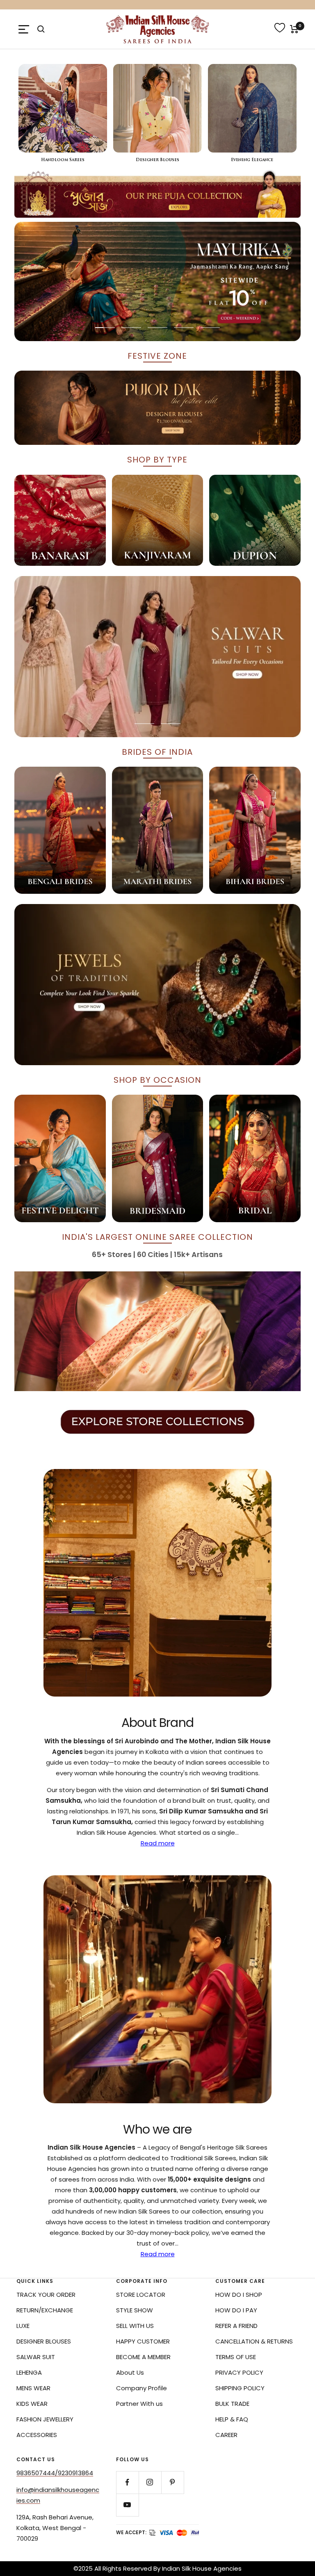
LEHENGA (29, 2372)
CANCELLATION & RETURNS (254, 2341)
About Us (130, 2372)
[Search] (41, 29)
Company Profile (142, 2388)
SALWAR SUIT (36, 2357)
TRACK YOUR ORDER (46, 2295)
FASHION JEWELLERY (45, 2419)
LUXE (23, 2326)
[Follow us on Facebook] (127, 2482)
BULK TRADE (232, 2404)
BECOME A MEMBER (143, 2357)
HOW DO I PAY (236, 2310)
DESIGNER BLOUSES (44, 2341)
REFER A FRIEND (236, 2326)
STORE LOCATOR (141, 2295)
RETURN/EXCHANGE (45, 2310)
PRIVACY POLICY (239, 2372)
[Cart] (294, 29)
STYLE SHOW (135, 2310)
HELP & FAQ (232, 2419)
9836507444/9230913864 (55, 2473)
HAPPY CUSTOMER (143, 2341)
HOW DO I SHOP (239, 2295)
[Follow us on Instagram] (150, 2482)
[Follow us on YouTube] (127, 2505)
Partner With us (139, 2404)
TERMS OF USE (236, 2357)
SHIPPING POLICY (240, 2388)
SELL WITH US (135, 2326)
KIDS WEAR (32, 2404)
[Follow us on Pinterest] (172, 2482)
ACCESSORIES (37, 2435)
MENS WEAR (33, 2388)
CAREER (226, 2435)
